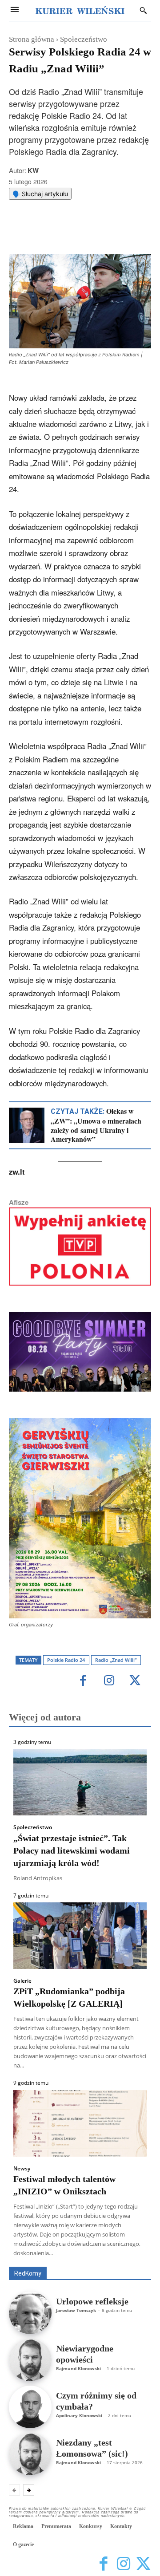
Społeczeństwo (84, 39)
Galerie (22, 1981)
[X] (66, 232)
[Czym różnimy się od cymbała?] (30, 2407)
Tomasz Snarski (130, 2260)
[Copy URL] (128, 232)
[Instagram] (109, 1681)
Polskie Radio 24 (66, 1660)
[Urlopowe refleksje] (30, 2313)
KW (33, 170)
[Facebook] (46, 232)
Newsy (22, 2169)
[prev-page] (14, 2490)
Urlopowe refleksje (92, 2301)
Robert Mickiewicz (72, 2260)
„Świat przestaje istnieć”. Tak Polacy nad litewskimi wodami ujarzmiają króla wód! (72, 1850)
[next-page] (29, 2490)
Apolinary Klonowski (79, 2415)
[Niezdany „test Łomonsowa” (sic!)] (30, 2454)
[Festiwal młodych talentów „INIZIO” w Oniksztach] (80, 2123)
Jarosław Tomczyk (76, 2310)
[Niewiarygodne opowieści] (30, 2360)
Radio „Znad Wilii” (116, 1660)
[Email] (107, 232)
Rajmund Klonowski (78, 2368)
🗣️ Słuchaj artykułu (40, 194)
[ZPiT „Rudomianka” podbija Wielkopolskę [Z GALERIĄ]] (80, 1936)
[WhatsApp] (87, 232)
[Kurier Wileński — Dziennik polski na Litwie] (80, 10)
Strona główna (32, 39)
